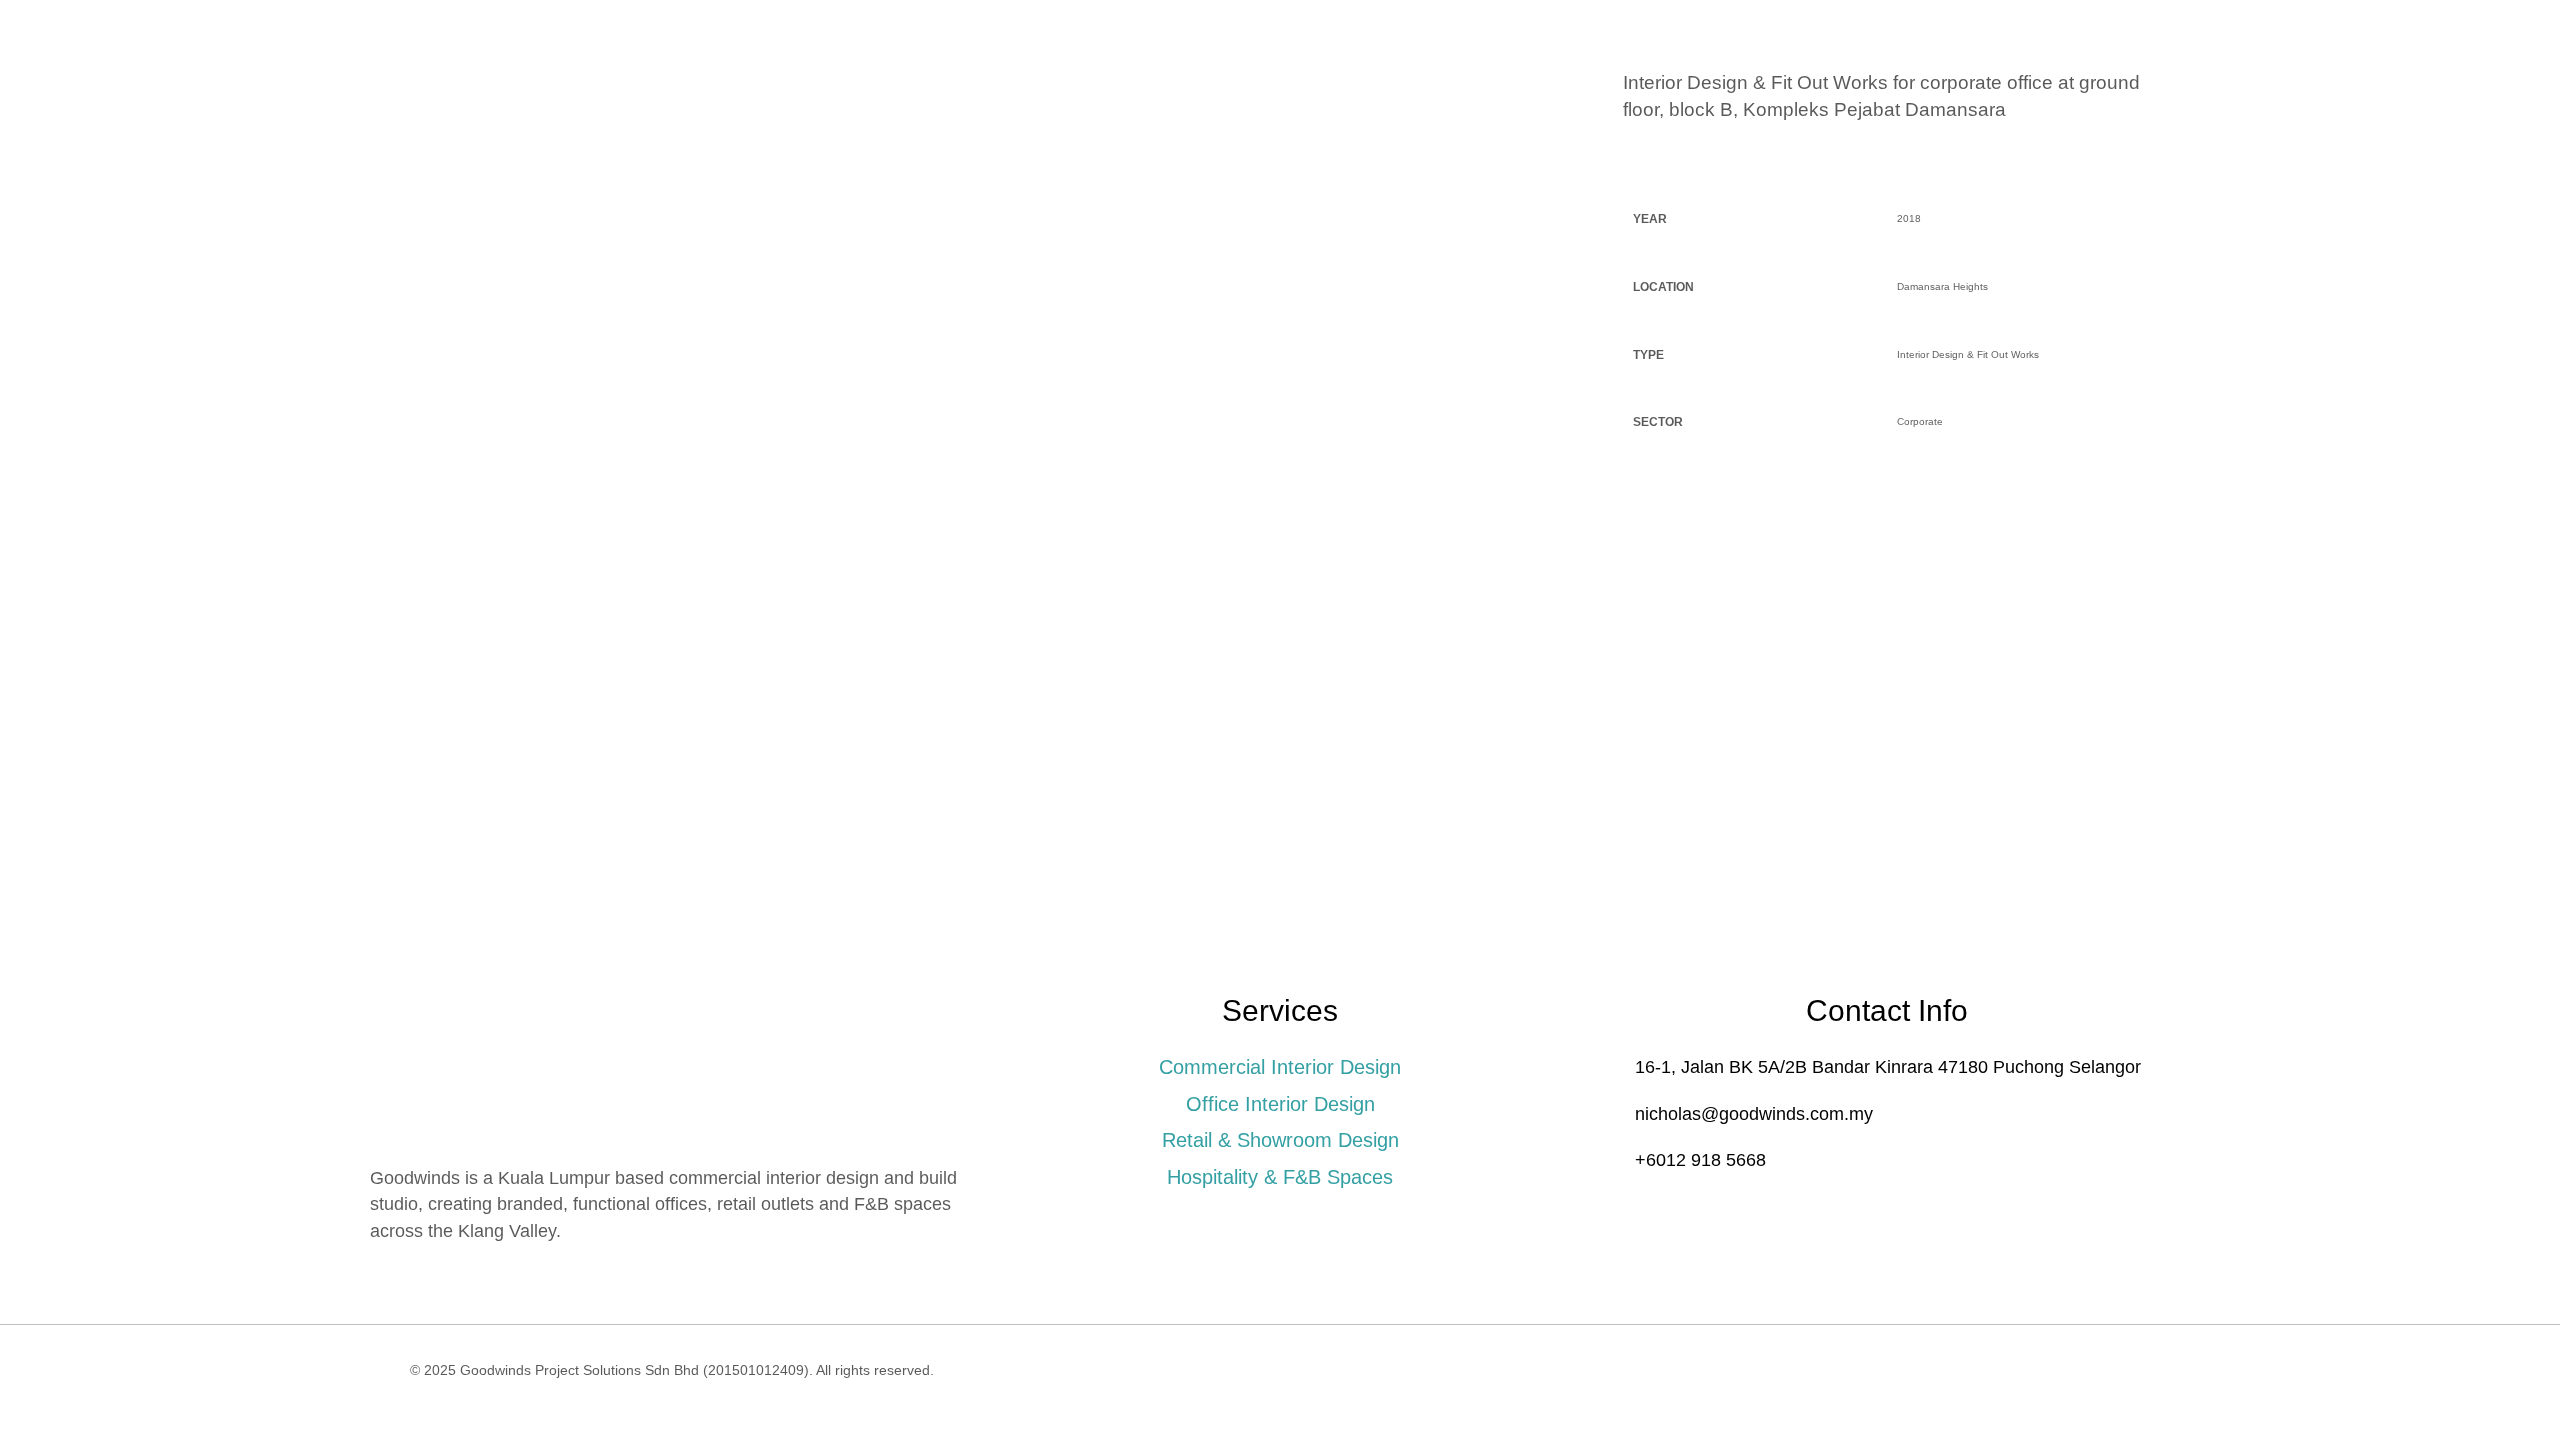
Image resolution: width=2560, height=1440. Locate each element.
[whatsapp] (2148, 106)
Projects (1410, 104)
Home (965, 104)
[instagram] (2115, 106)
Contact (1587, 104)
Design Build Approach (1246, 104)
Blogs (1499, 104)
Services (1058, 104)
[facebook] (2181, 106)
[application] (1106, 105)
